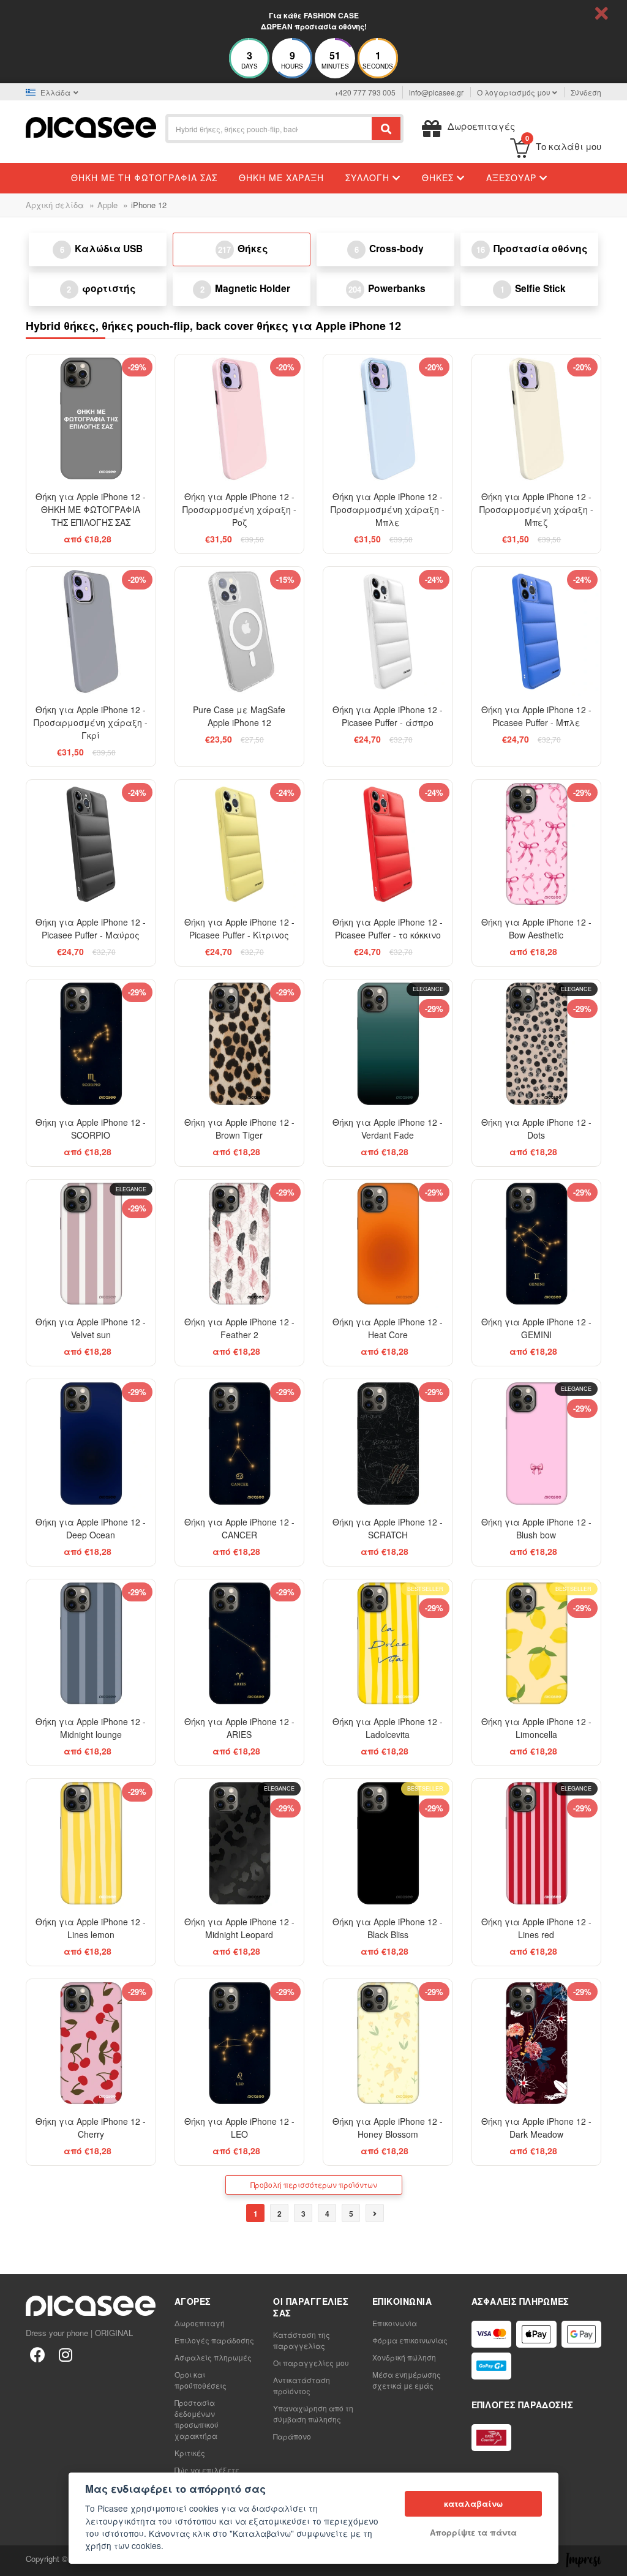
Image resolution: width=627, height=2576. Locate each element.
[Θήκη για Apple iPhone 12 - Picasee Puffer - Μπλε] (537, 631)
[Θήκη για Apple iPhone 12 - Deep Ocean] (91, 1444)
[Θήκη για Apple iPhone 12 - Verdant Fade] (388, 1044)
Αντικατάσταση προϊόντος (302, 2385)
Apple (107, 205)
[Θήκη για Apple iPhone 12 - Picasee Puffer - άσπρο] (388, 631)
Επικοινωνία (395, 2323)
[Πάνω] (16, 2560)
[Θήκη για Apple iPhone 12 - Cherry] (91, 2044)
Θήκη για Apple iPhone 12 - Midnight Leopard (239, 1928)
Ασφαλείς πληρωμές (213, 2357)
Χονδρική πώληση (404, 2357)
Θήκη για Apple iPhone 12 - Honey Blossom (388, 2128)
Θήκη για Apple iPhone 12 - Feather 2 (239, 1328)
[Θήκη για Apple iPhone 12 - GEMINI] (537, 1244)
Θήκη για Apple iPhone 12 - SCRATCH (388, 1528)
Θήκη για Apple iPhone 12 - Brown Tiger (239, 1129)
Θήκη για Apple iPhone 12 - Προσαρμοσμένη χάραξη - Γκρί (91, 722)
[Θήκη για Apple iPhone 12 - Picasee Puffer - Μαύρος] (91, 844)
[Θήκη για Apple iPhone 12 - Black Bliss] (388, 1844)
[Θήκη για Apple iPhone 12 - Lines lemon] (91, 1844)
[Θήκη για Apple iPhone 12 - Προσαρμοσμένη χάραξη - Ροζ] (240, 419)
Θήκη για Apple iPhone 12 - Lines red (536, 1928)
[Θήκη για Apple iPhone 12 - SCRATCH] (388, 1444)
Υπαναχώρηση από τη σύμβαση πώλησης (313, 2413)
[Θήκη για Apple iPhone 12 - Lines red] (537, 1844)
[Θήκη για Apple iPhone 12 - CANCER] (240, 1444)
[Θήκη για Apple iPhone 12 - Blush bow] (537, 1444)
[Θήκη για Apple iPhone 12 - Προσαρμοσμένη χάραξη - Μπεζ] (537, 419)
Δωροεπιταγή (200, 2323)
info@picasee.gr (436, 92)
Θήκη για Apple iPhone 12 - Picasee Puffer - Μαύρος (91, 928)
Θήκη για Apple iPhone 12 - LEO (239, 2128)
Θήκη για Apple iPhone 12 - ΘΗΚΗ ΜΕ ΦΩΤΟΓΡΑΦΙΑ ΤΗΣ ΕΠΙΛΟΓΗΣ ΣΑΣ (91, 509)
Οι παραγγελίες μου (311, 2363)
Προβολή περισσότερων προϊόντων (314, 2185)
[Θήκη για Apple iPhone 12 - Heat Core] (388, 1244)
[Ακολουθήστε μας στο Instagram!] (66, 2354)
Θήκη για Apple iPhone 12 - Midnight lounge (91, 1728)
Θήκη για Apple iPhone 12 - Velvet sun (91, 1328)
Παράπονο (292, 2436)
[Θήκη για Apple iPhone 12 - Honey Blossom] (388, 2044)
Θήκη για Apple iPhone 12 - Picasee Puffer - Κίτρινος (239, 928)
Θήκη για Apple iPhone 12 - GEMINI (536, 1328)
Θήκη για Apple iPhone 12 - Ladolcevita (388, 1728)
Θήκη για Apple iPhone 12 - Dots (536, 1129)
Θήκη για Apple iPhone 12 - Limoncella (536, 1728)
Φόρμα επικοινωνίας (410, 2340)
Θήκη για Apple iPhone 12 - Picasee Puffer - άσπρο (388, 716)
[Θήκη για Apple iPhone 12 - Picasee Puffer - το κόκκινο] (388, 844)
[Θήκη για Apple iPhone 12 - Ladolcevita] (388, 1644)
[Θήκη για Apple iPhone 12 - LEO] (240, 2044)
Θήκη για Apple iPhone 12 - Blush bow (536, 1528)
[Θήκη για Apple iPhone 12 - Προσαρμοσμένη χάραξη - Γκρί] (91, 631)
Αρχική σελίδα (55, 205)
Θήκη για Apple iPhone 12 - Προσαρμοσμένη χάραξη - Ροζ (239, 509)
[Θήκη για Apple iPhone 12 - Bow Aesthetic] (537, 844)
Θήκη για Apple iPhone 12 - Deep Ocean (91, 1528)
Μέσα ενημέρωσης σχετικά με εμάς (407, 2380)
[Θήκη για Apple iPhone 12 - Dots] (537, 1044)
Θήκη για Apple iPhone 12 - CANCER (239, 1528)
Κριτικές (190, 2453)
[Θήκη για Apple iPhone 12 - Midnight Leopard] (240, 1844)
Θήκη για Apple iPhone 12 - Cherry (91, 2128)
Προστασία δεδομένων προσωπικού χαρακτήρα (197, 2419)
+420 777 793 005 (365, 92)
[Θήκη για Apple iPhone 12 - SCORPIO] (91, 1044)
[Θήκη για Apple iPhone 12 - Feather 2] (240, 1244)
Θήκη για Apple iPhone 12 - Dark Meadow (536, 2128)
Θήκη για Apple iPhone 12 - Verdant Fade (388, 1129)
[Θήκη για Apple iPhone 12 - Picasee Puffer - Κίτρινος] (240, 844)
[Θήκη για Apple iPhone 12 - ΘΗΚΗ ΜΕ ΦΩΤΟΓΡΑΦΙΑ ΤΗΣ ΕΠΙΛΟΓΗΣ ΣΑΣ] (91, 419)
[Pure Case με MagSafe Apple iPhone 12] (240, 631)
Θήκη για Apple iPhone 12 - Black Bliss (388, 1928)
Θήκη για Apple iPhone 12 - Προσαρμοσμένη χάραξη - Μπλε (388, 509)
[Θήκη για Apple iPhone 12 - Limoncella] (537, 1644)
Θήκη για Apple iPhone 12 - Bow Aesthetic (536, 928)
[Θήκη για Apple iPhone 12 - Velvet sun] (91, 1244)
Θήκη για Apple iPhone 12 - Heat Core (388, 1328)
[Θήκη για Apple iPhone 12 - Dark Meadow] (537, 2044)
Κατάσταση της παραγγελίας (302, 2340)
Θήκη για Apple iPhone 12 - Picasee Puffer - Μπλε (536, 716)
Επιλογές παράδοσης (214, 2340)
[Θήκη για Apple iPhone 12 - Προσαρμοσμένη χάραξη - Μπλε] (388, 419)
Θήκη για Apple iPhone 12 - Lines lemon (91, 1928)
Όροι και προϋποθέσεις (201, 2380)
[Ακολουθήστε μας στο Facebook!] (37, 2354)
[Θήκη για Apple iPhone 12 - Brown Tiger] (240, 1044)
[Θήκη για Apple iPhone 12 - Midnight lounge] (91, 1644)
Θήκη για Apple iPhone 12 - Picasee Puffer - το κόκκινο (388, 928)
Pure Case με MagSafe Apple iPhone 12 (239, 716)
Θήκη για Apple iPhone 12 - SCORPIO (91, 1129)
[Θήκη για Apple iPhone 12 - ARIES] (240, 1644)
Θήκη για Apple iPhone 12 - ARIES (239, 1728)
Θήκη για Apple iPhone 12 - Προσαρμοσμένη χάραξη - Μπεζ (536, 509)
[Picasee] (91, 126)
